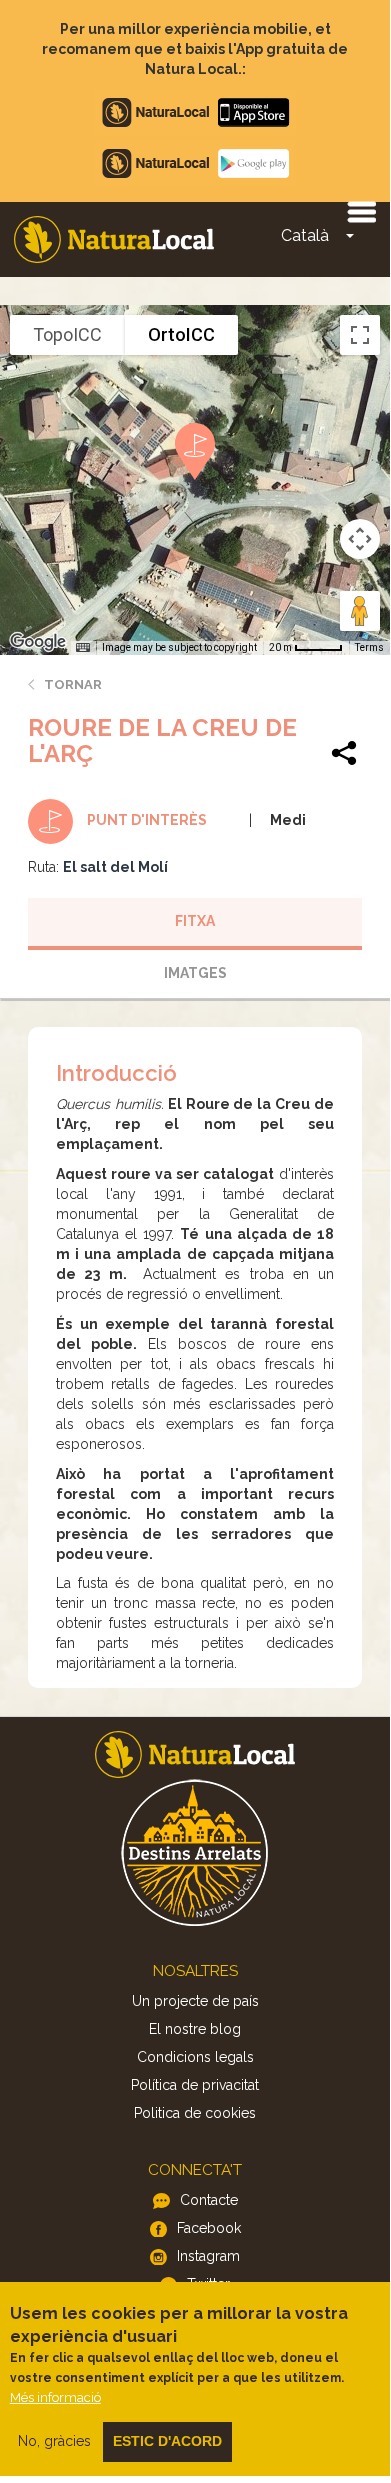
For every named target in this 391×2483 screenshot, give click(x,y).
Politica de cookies (195, 2113)
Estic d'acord (167, 2441)
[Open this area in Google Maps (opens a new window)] (38, 642)
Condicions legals (195, 2057)
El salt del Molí (115, 867)
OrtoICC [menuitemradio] (181, 334)
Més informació (55, 2397)
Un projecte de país (195, 2001)
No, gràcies (54, 2441)
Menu (361, 211)
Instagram (208, 2256)
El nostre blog (195, 2029)
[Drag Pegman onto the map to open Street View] (360, 611)
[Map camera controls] (360, 539)
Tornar (73, 684)
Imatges (195, 973)
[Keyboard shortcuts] (83, 648)
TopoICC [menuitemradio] (67, 334)
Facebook (209, 2228)
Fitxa (195, 921)
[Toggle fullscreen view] (360, 335)
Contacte (209, 2200)
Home (114, 239)
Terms (369, 647)
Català (305, 235)
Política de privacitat (195, 2085)
